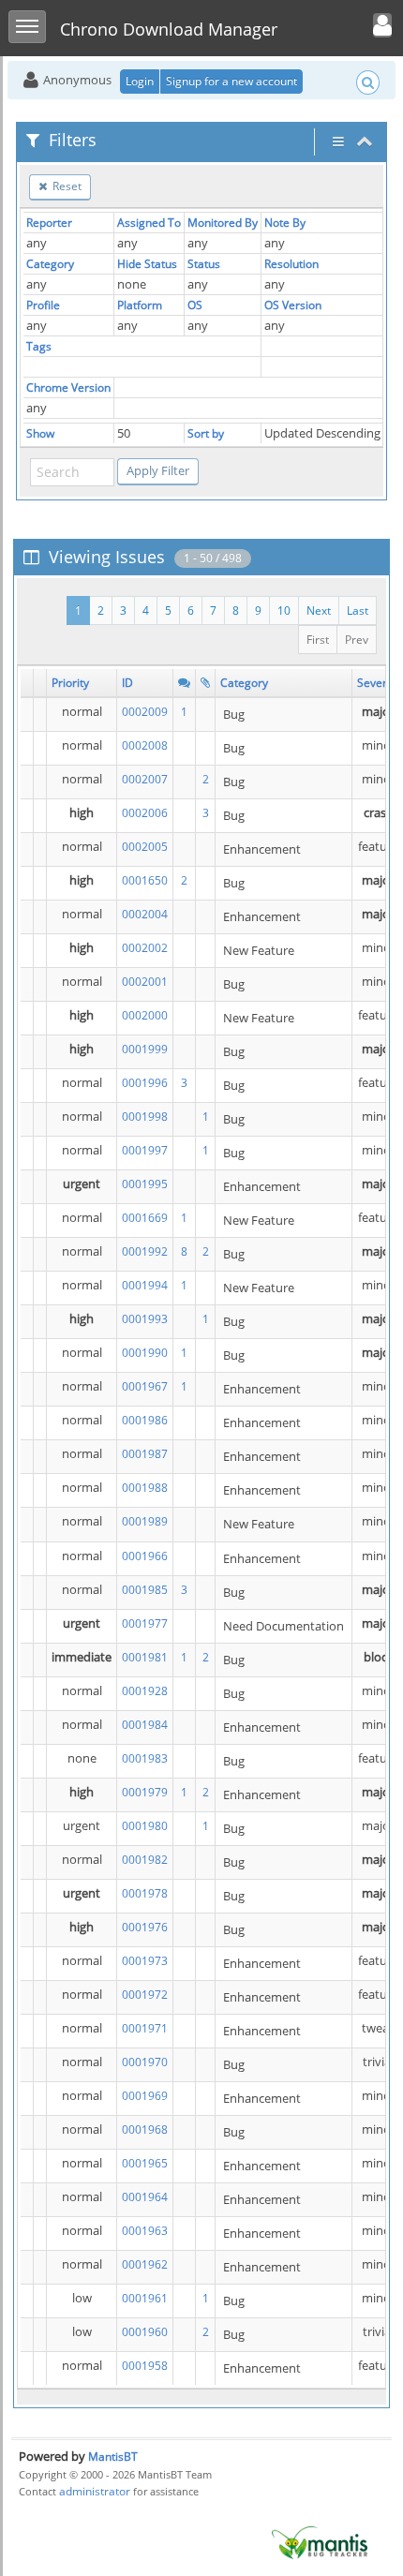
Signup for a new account (231, 81)
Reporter (49, 223)
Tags (39, 346)
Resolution (291, 264)
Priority (70, 683)
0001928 (145, 1691)
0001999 (145, 1049)
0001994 (145, 1285)
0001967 (145, 1386)
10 (284, 610)
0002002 (145, 948)
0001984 (145, 1725)
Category (50, 264)
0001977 (145, 1623)
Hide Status (147, 264)
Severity (378, 683)
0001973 (145, 1961)
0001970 (145, 2062)
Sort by (206, 433)
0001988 (145, 1488)
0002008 (145, 745)
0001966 (145, 1556)
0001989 (145, 1521)
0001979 (145, 1792)
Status (204, 264)
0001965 (145, 2163)
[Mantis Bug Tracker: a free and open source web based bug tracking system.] (320, 2542)
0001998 (145, 1117)
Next (319, 610)
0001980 (145, 1826)
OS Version (293, 305)
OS (195, 305)
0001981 (145, 1657)
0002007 (145, 779)
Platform (140, 305)
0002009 (145, 712)
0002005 (145, 847)
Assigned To (149, 223)
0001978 (145, 1893)
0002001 (145, 982)
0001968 (145, 2129)
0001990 (145, 1353)
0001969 (145, 2096)
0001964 (145, 2197)
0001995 (145, 1184)
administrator (95, 2491)
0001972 (145, 1995)
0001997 (145, 1150)
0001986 (145, 1420)
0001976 (145, 1927)
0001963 (145, 2231)
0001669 (145, 1218)
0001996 (145, 1083)
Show (40, 433)
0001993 (145, 1319)
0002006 (145, 813)
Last (358, 610)
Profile (43, 305)
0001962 (145, 2264)
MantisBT (113, 2457)
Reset (66, 186)
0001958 (145, 2366)
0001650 (145, 880)
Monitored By (223, 223)
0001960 (145, 2332)
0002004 (145, 914)
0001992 (145, 1251)
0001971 (145, 2028)
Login (140, 81)
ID (127, 683)
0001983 (145, 1758)
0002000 (145, 1015)
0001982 (145, 1860)
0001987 (145, 1454)
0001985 (145, 1590)
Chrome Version (68, 387)
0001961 (145, 2298)
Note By (285, 223)
